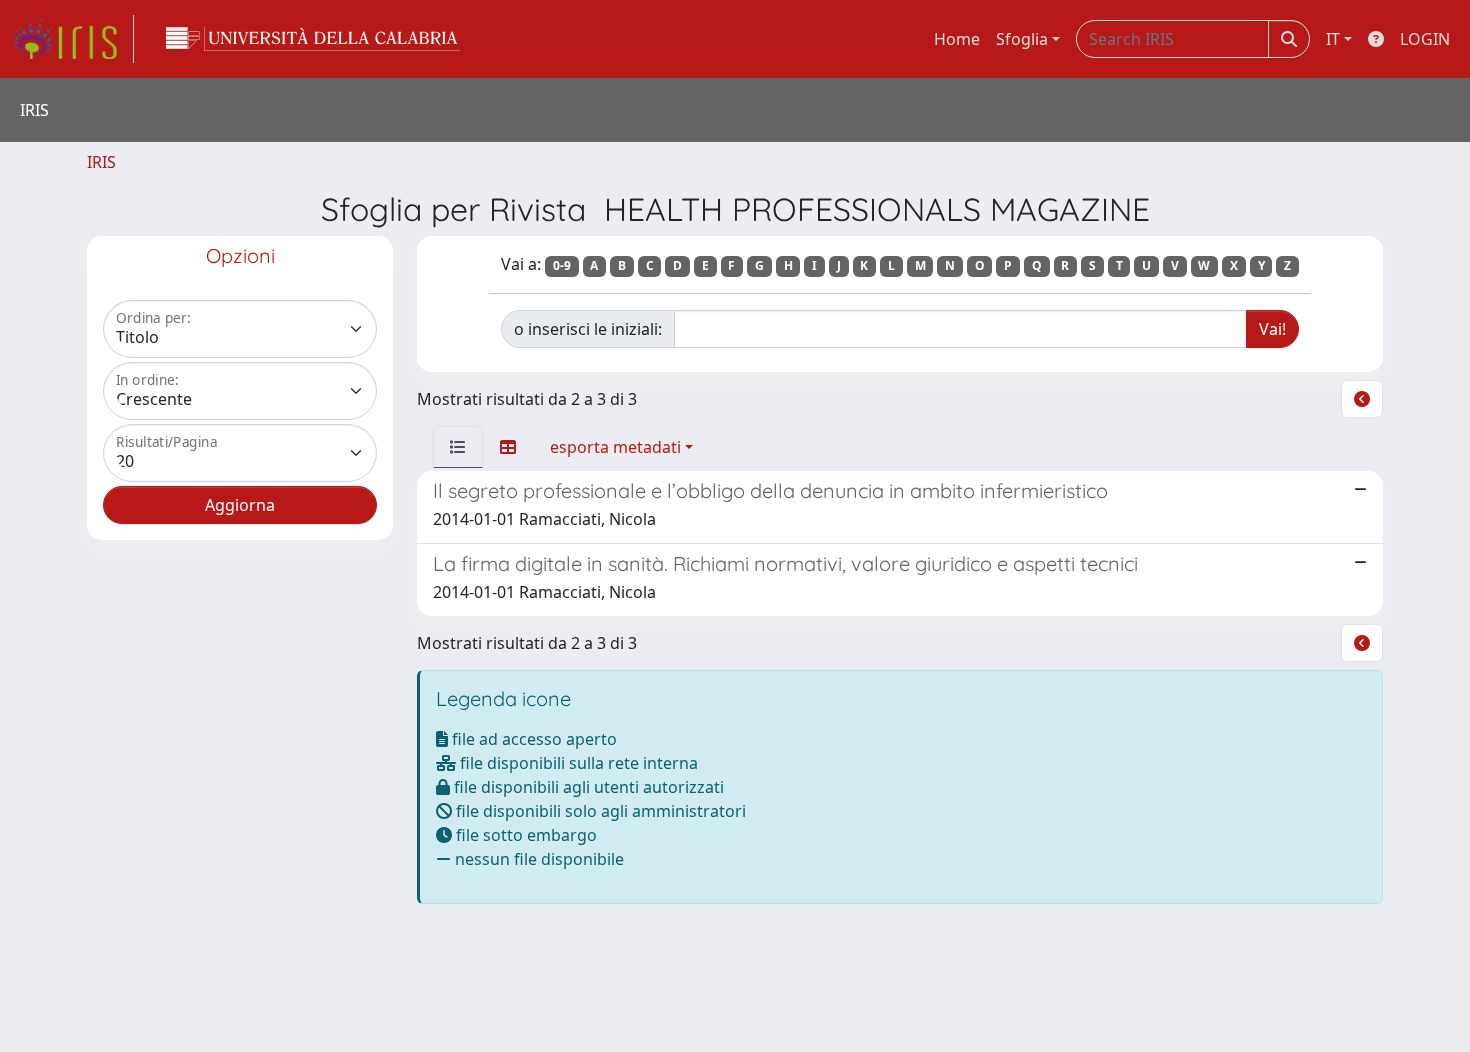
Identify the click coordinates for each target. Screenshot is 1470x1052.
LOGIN (1425, 39)
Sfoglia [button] (1022, 39)
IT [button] (1333, 39)
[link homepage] (73, 39)
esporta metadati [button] (615, 447)
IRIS (101, 162)
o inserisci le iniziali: (588, 329)
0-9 (562, 265)
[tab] (458, 447)
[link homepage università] (313, 39)
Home (957, 39)
